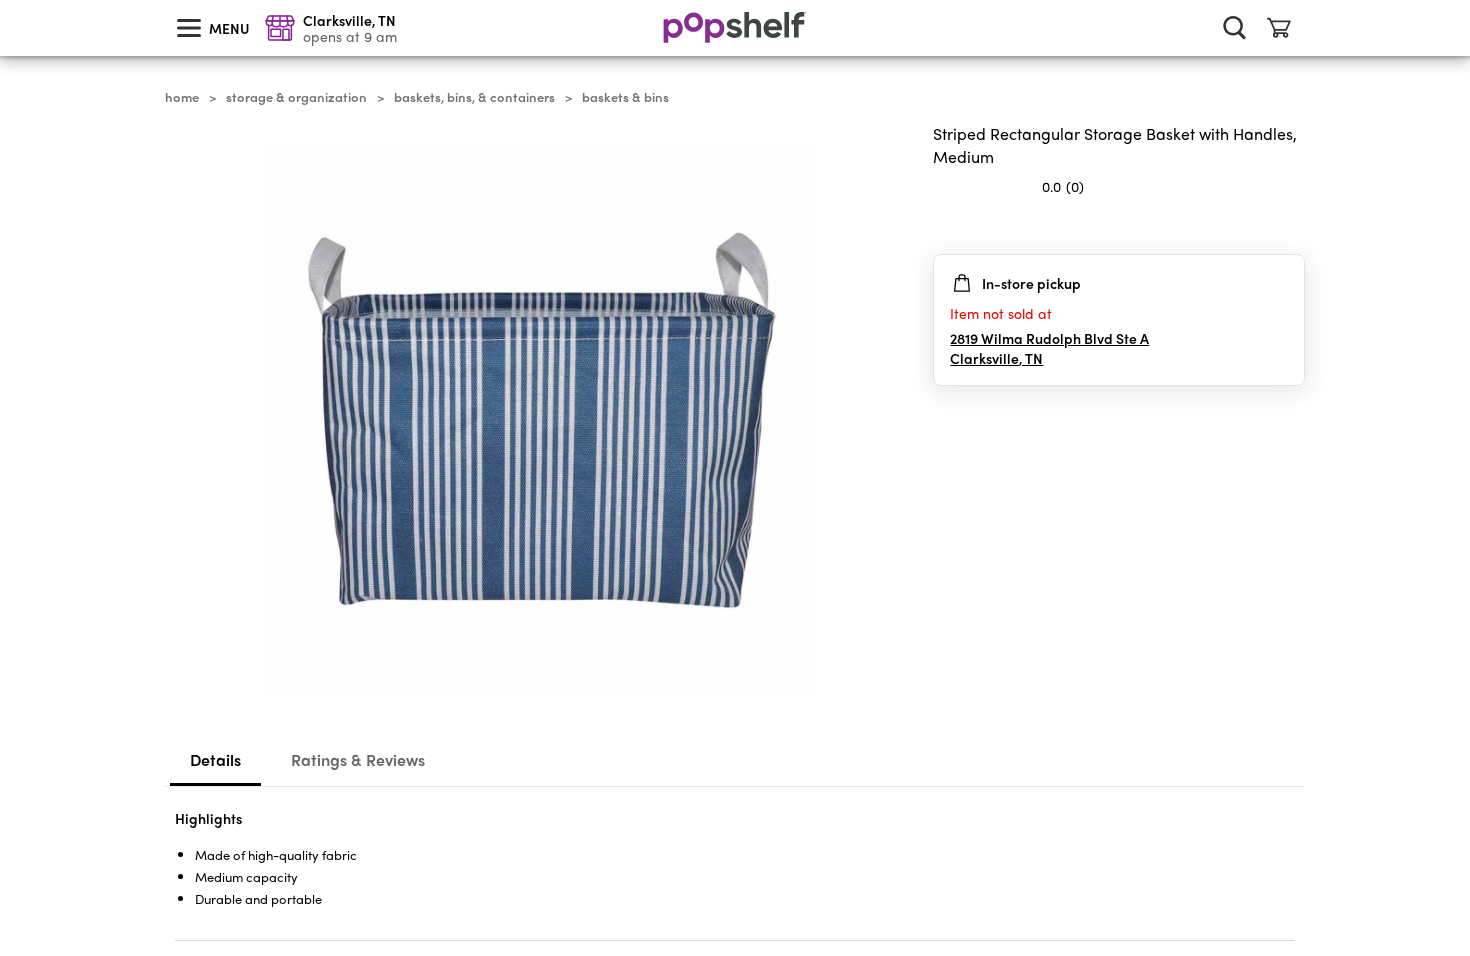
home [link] (182, 97)
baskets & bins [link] (625, 97)
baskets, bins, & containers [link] (474, 97)
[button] (1289, 226)
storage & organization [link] (296, 97)
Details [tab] (215, 759)
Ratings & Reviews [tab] (358, 759)
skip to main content (9, 1)
